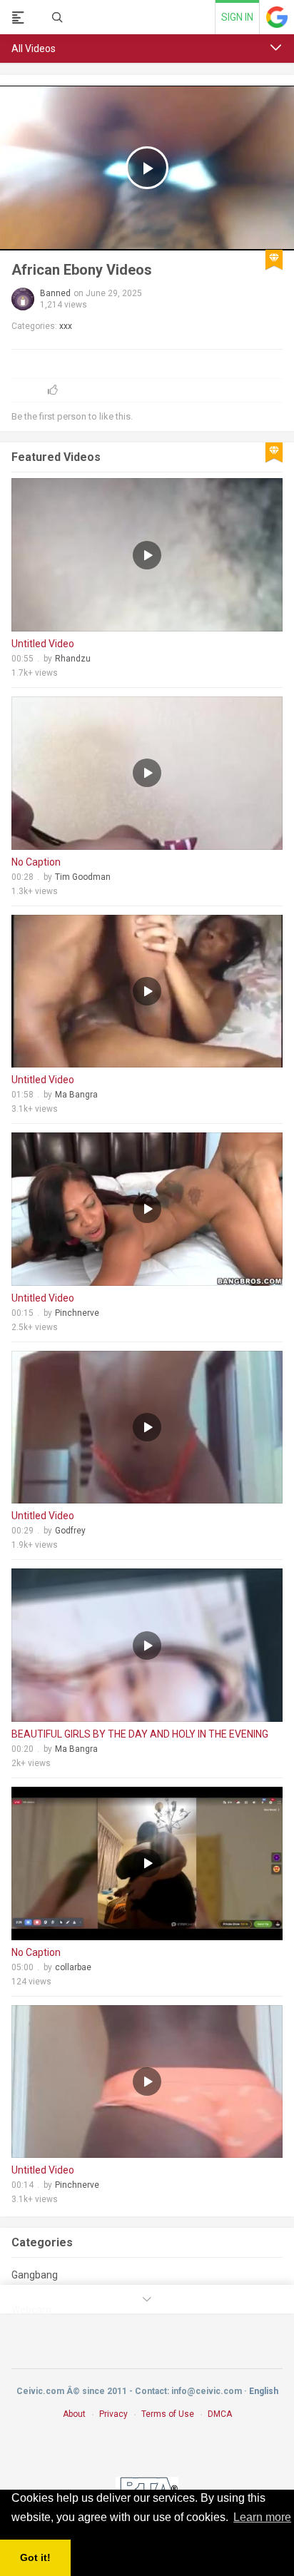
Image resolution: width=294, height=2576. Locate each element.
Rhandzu (73, 659)
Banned (55, 293)
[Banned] (23, 299)
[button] (276, 48)
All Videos (34, 49)
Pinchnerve (77, 1313)
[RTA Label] (147, 2487)
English (264, 2391)
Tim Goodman (83, 877)
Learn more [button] (262, 2517)
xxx (66, 326)
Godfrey (70, 1531)
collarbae (73, 1967)
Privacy (113, 2414)
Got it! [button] (35, 2557)
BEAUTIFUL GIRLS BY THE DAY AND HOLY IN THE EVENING (140, 1734)
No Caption (36, 862)
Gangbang (35, 2275)
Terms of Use (168, 2414)
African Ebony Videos (82, 270)
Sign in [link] (237, 17)
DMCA (220, 2414)
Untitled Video (43, 644)
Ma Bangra (76, 1095)
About (74, 2414)
